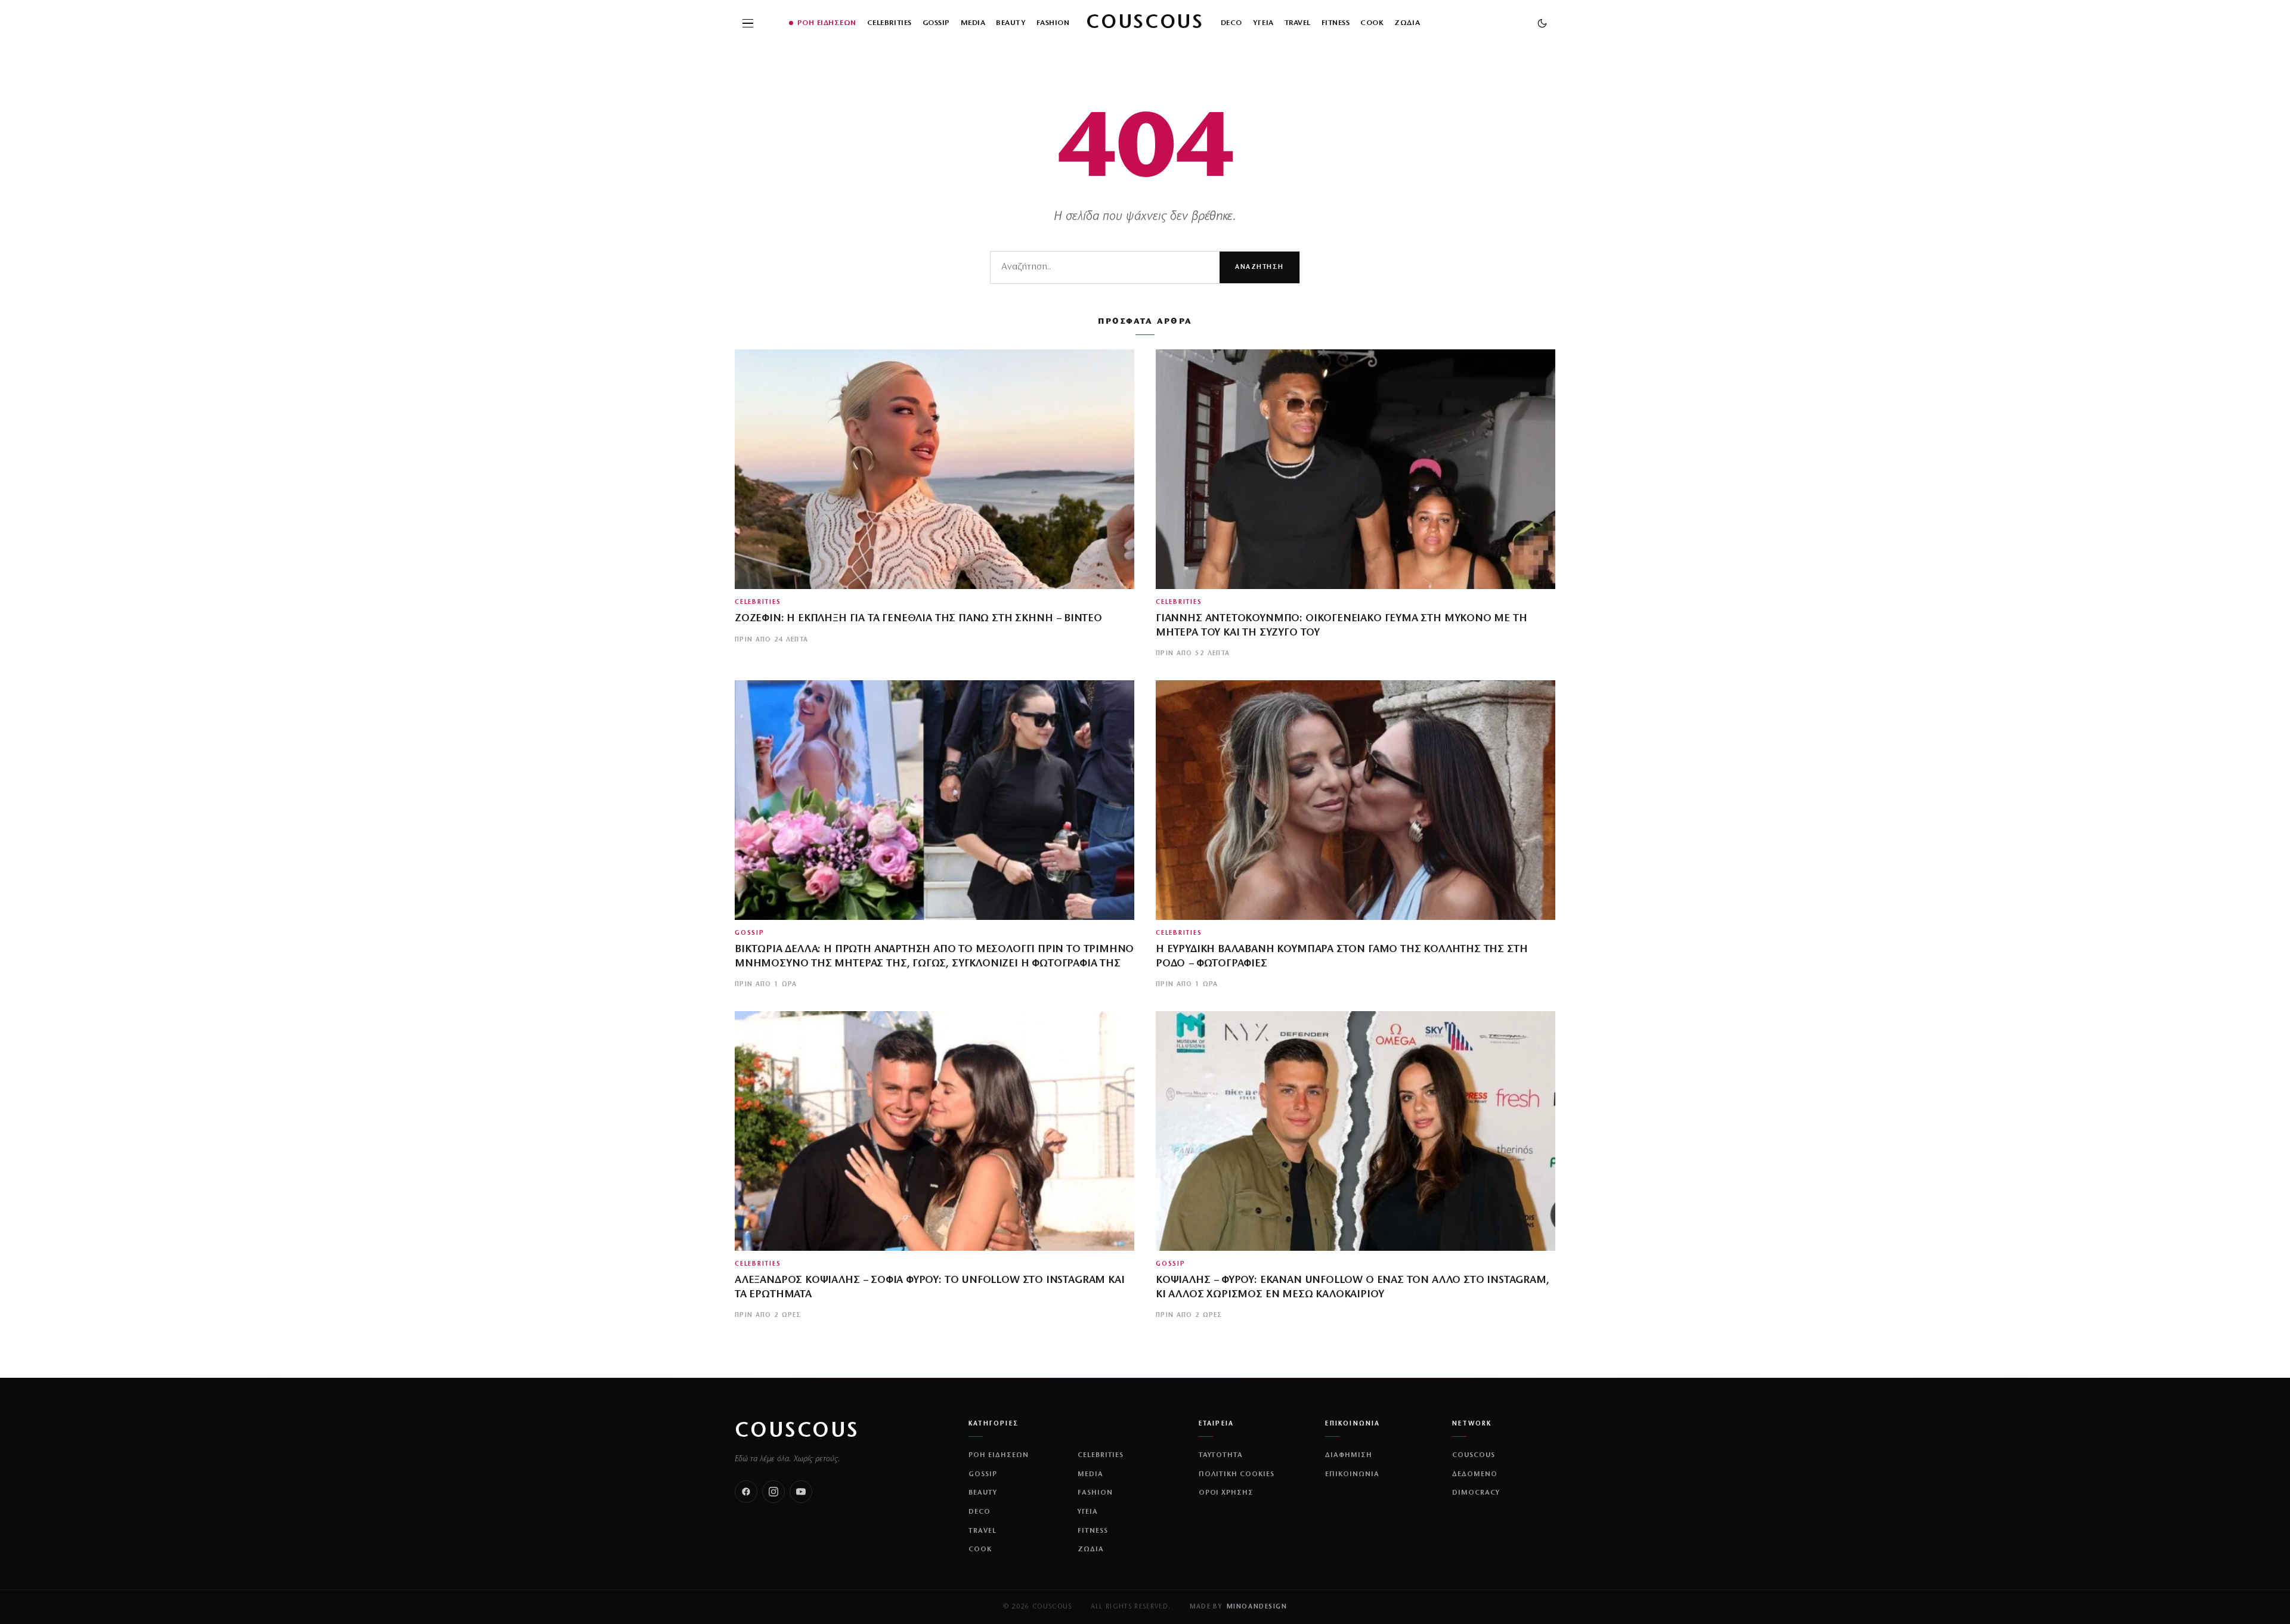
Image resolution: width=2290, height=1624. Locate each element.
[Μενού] (748, 23)
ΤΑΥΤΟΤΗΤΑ (1221, 1455)
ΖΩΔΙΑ (1407, 23)
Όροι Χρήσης (1226, 1493)
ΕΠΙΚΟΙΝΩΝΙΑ (1352, 1474)
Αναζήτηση (1259, 267)
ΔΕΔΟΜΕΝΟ (1475, 1474)
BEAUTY (1011, 23)
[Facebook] (746, 1492)
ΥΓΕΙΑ (1263, 23)
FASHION (1053, 23)
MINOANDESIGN (1257, 1607)
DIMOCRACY (1476, 1493)
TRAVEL (1298, 23)
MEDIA (973, 23)
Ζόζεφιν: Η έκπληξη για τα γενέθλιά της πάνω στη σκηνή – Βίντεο (918, 619)
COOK (1372, 23)
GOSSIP (936, 23)
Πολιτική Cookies (1237, 1474)
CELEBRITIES (889, 23)
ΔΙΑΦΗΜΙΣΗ (1349, 1455)
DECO (1231, 23)
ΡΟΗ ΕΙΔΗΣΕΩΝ (827, 23)
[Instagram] (773, 1492)
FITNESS (1336, 23)
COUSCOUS (797, 1431)
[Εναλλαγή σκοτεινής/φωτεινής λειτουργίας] (1542, 23)
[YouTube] (801, 1492)
